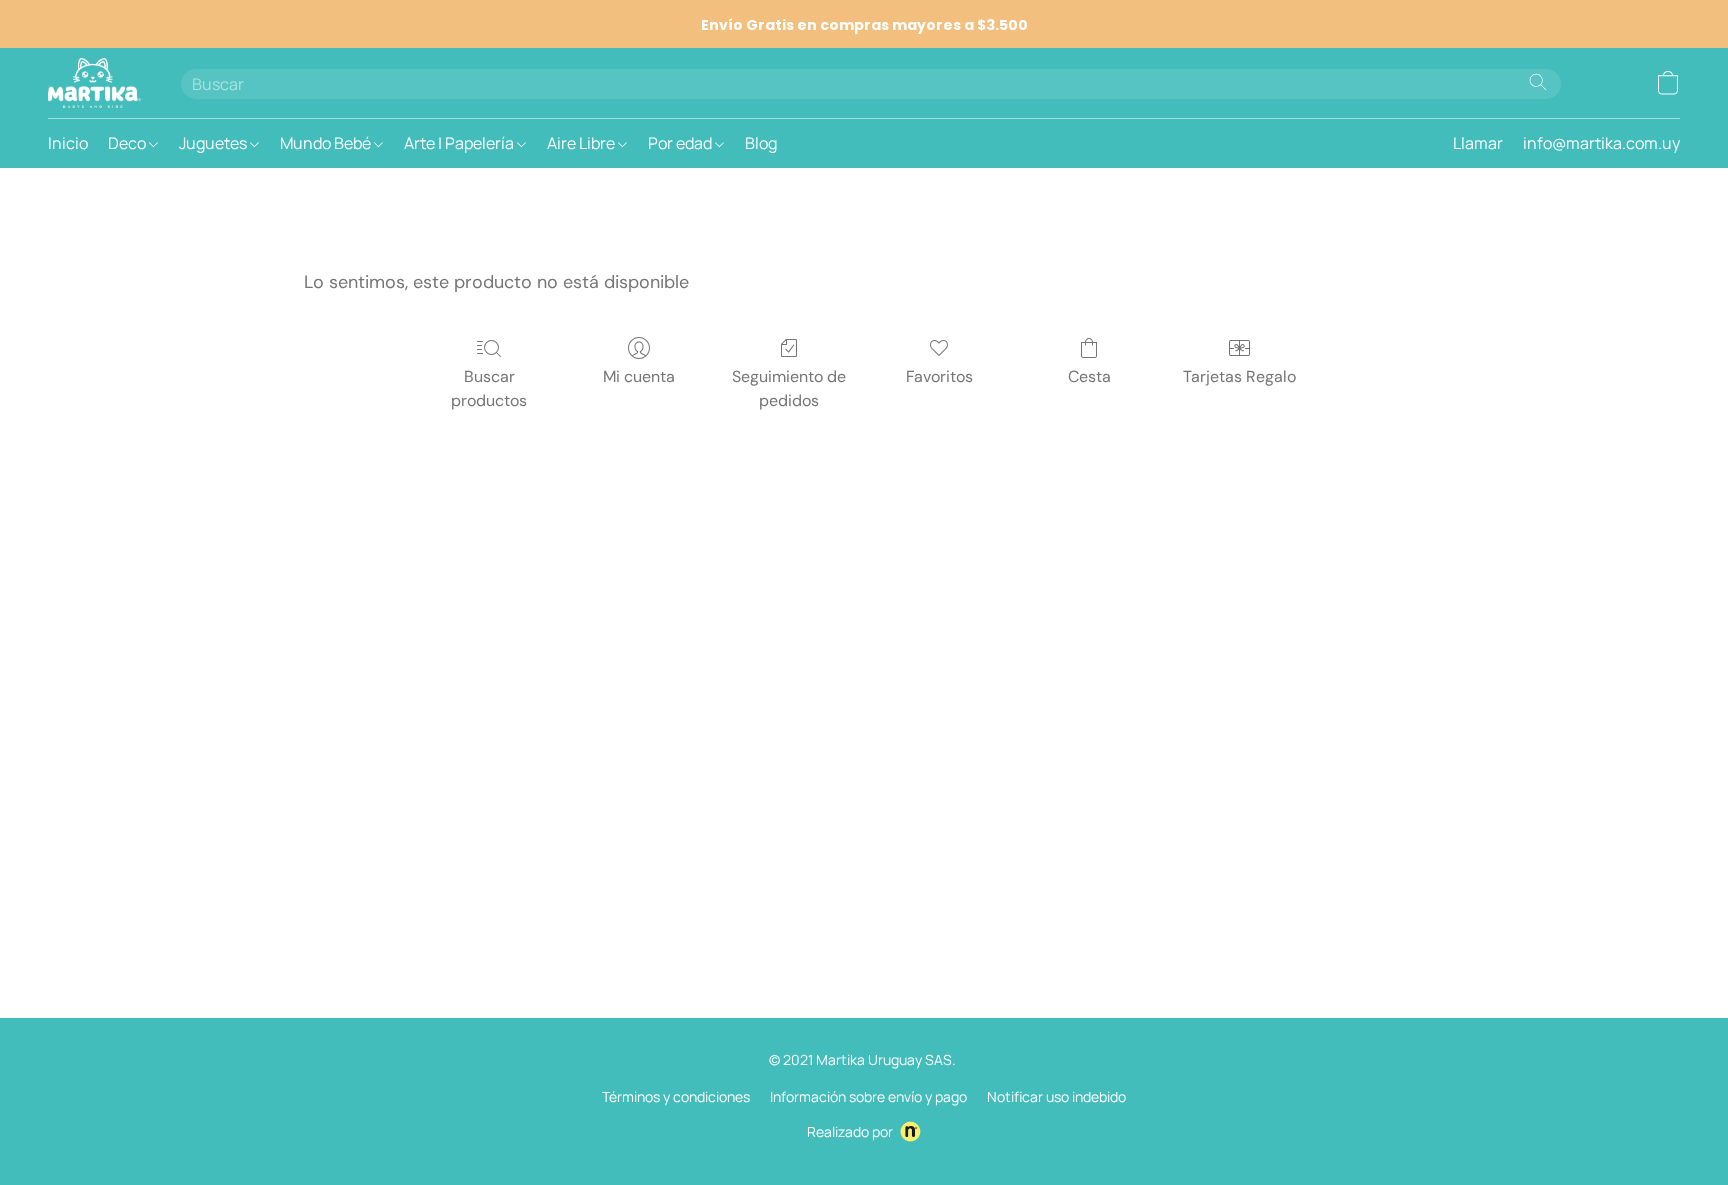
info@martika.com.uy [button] (1601, 143)
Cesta (1089, 376)
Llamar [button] (1478, 143)
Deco (128, 143)
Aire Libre (582, 143)
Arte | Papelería (460, 143)
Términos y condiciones (676, 1096)
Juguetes (214, 143)
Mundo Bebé (327, 143)
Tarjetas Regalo (1239, 376)
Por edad (681, 143)
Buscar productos (489, 388)
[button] (94, 83)
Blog (761, 143)
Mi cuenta (639, 376)
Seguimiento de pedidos (789, 388)
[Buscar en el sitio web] (1538, 82)
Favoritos (939, 376)
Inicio (68, 143)
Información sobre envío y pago (868, 1096)
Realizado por (850, 1131)
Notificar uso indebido (1056, 1096)
